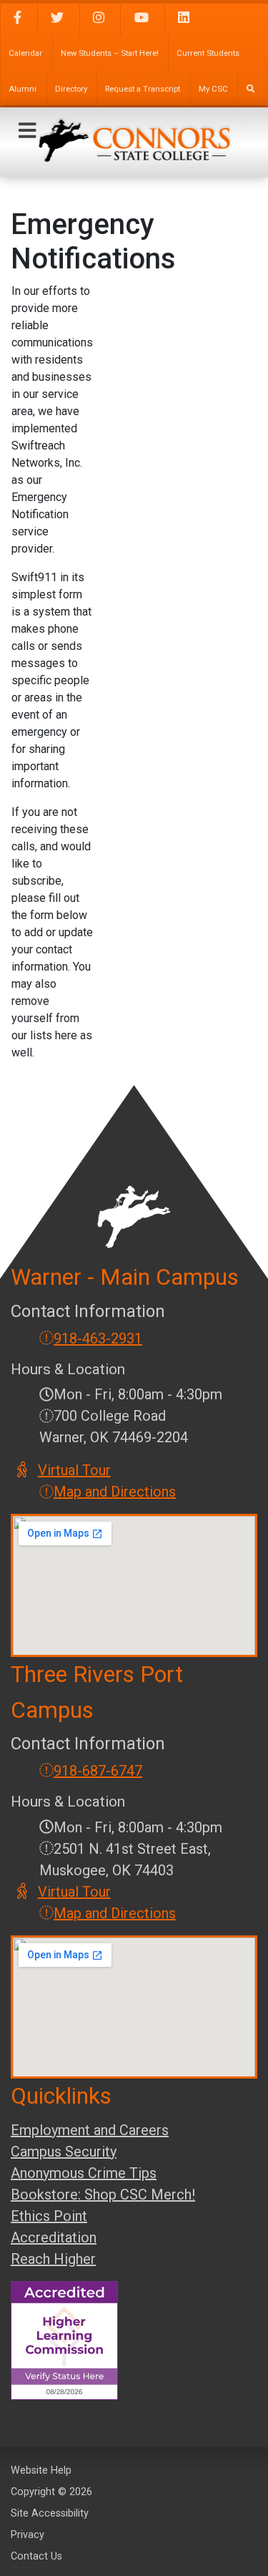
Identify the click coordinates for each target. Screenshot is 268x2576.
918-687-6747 (98, 1771)
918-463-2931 (98, 1338)
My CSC (213, 89)
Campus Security (64, 2152)
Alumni (23, 89)
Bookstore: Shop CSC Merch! (103, 2195)
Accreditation (54, 2237)
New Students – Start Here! (110, 53)
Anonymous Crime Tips (84, 2173)
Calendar (25, 53)
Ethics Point (49, 2216)
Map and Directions (115, 1492)
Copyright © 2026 (51, 2492)
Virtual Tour (75, 1470)
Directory (71, 89)
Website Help (41, 2470)
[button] (27, 131)
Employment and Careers (90, 2130)
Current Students (208, 53)
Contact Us (36, 2556)
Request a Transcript (143, 89)
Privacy (28, 2535)
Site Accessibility (50, 2513)
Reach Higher (53, 2259)
